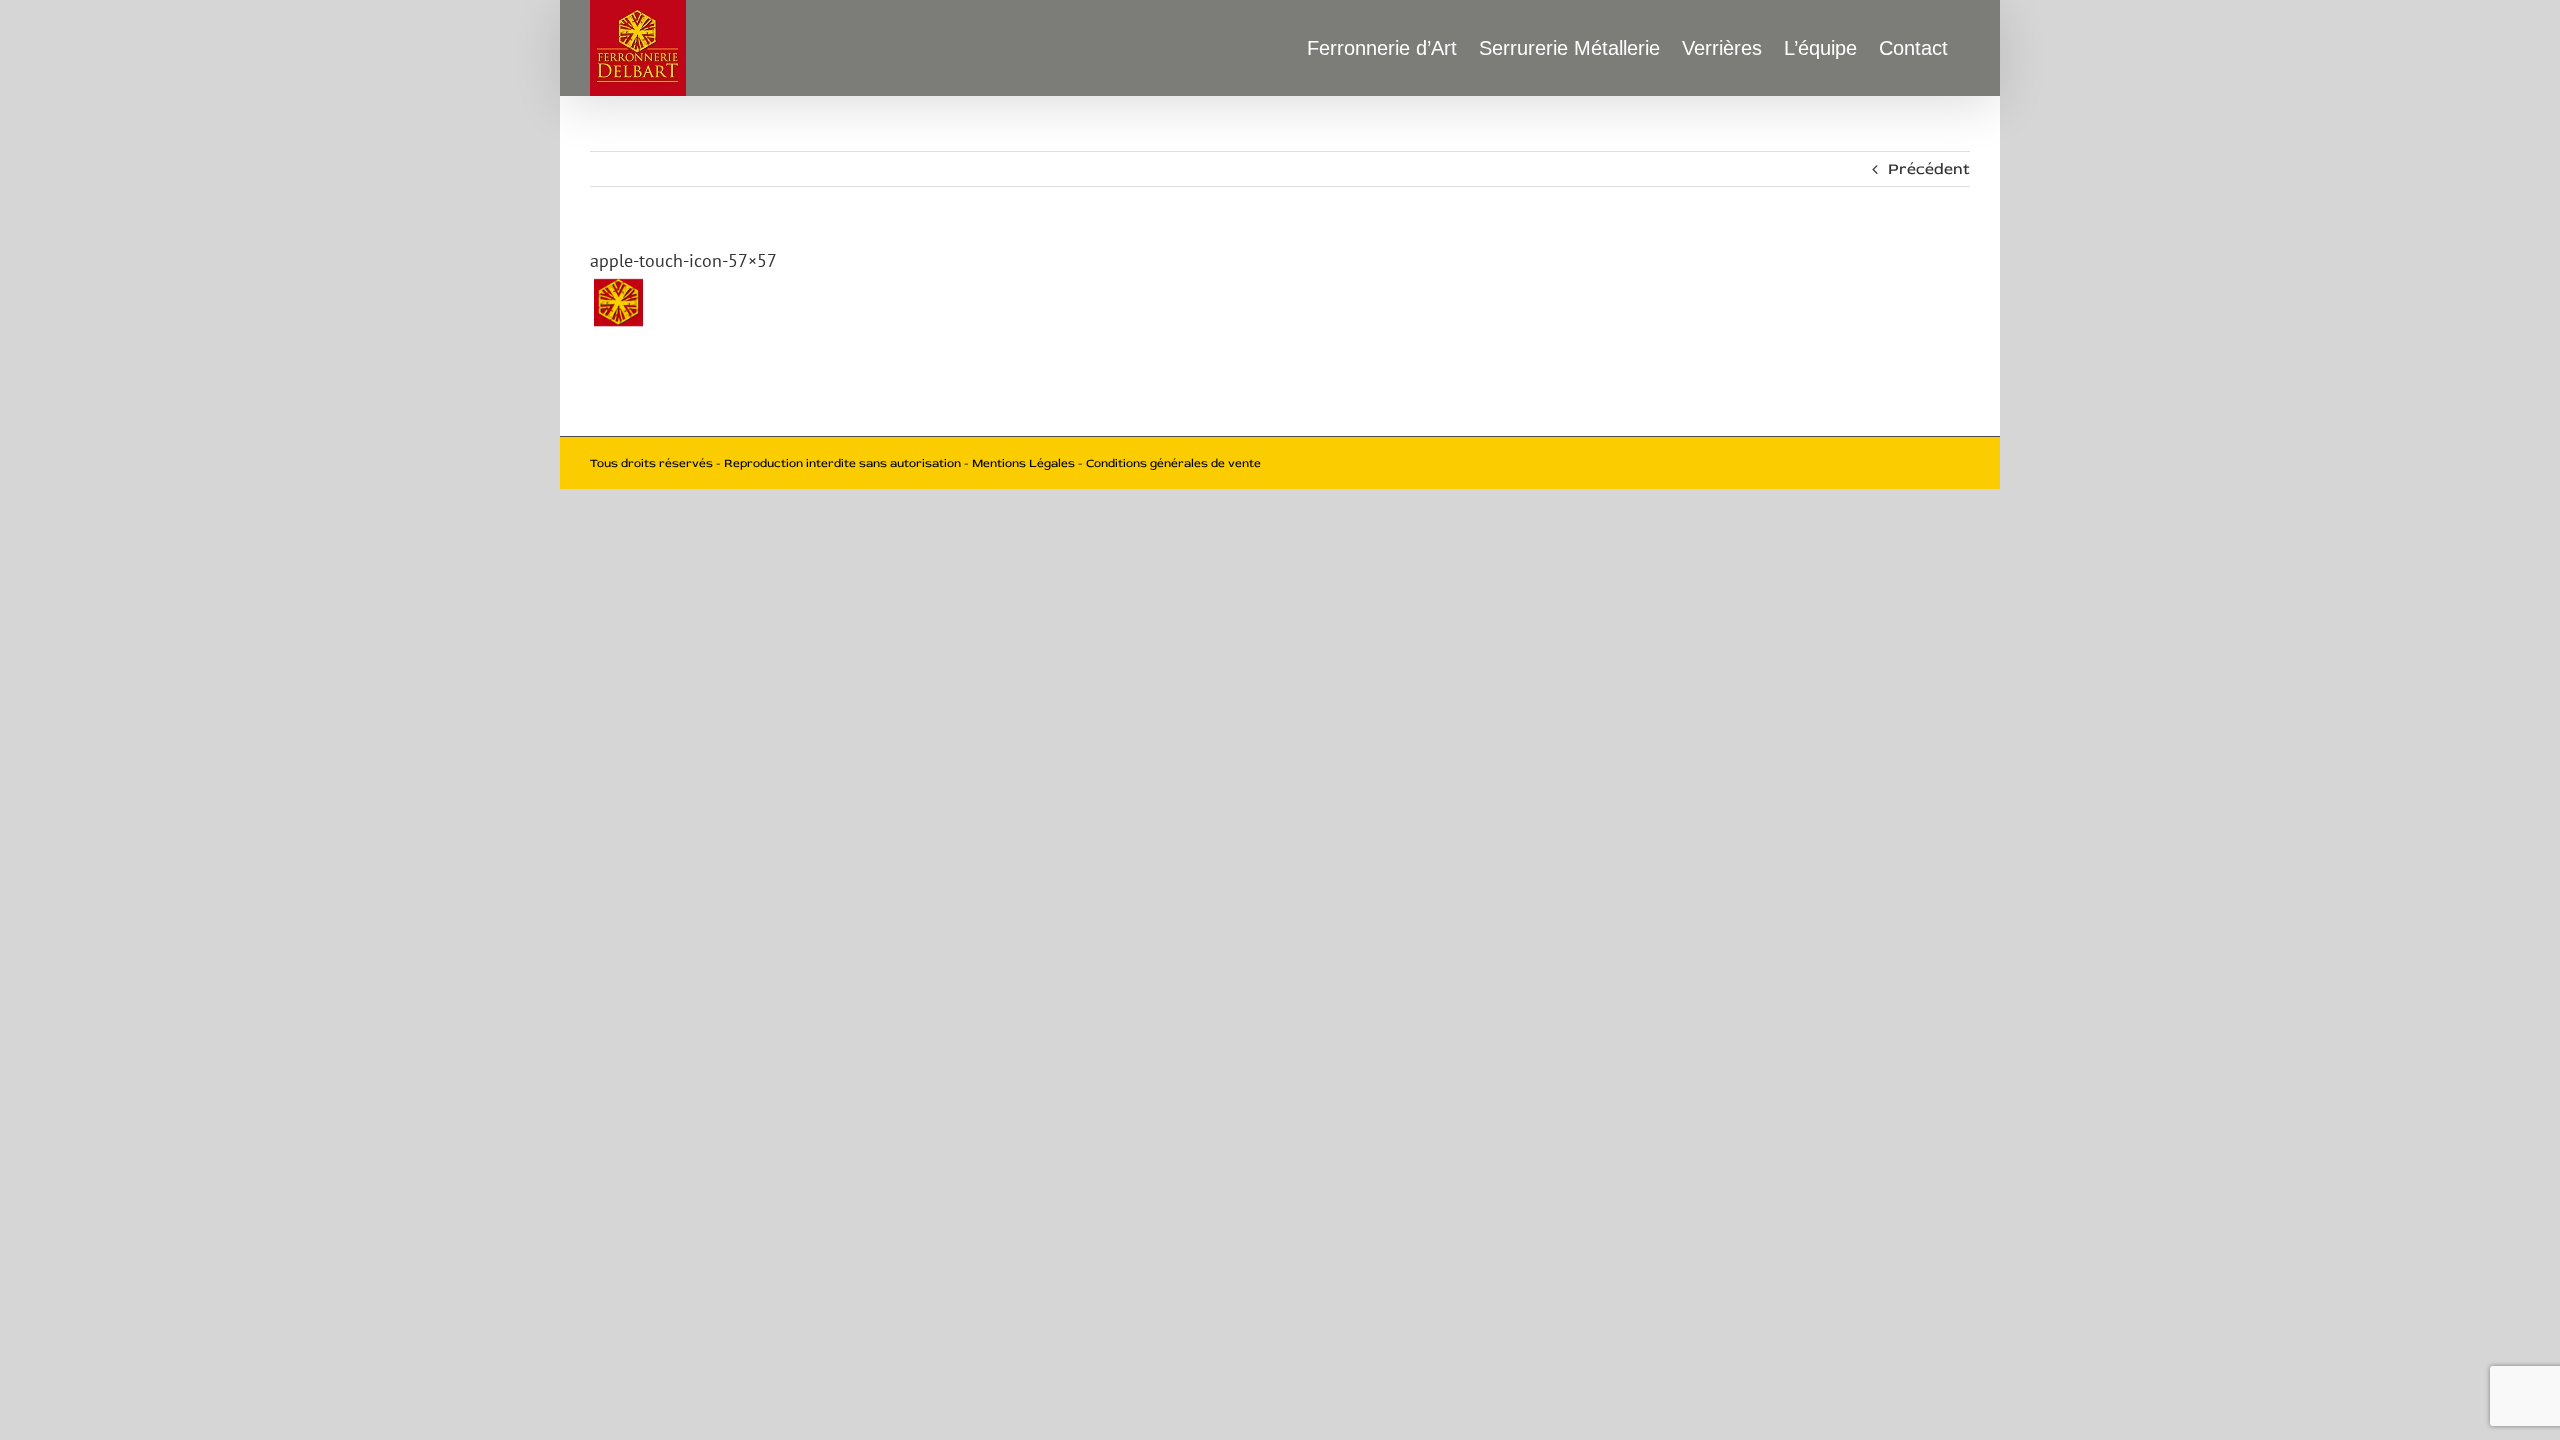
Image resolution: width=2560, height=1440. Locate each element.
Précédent (1929, 169)
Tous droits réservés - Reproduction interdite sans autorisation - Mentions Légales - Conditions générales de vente (925, 463)
